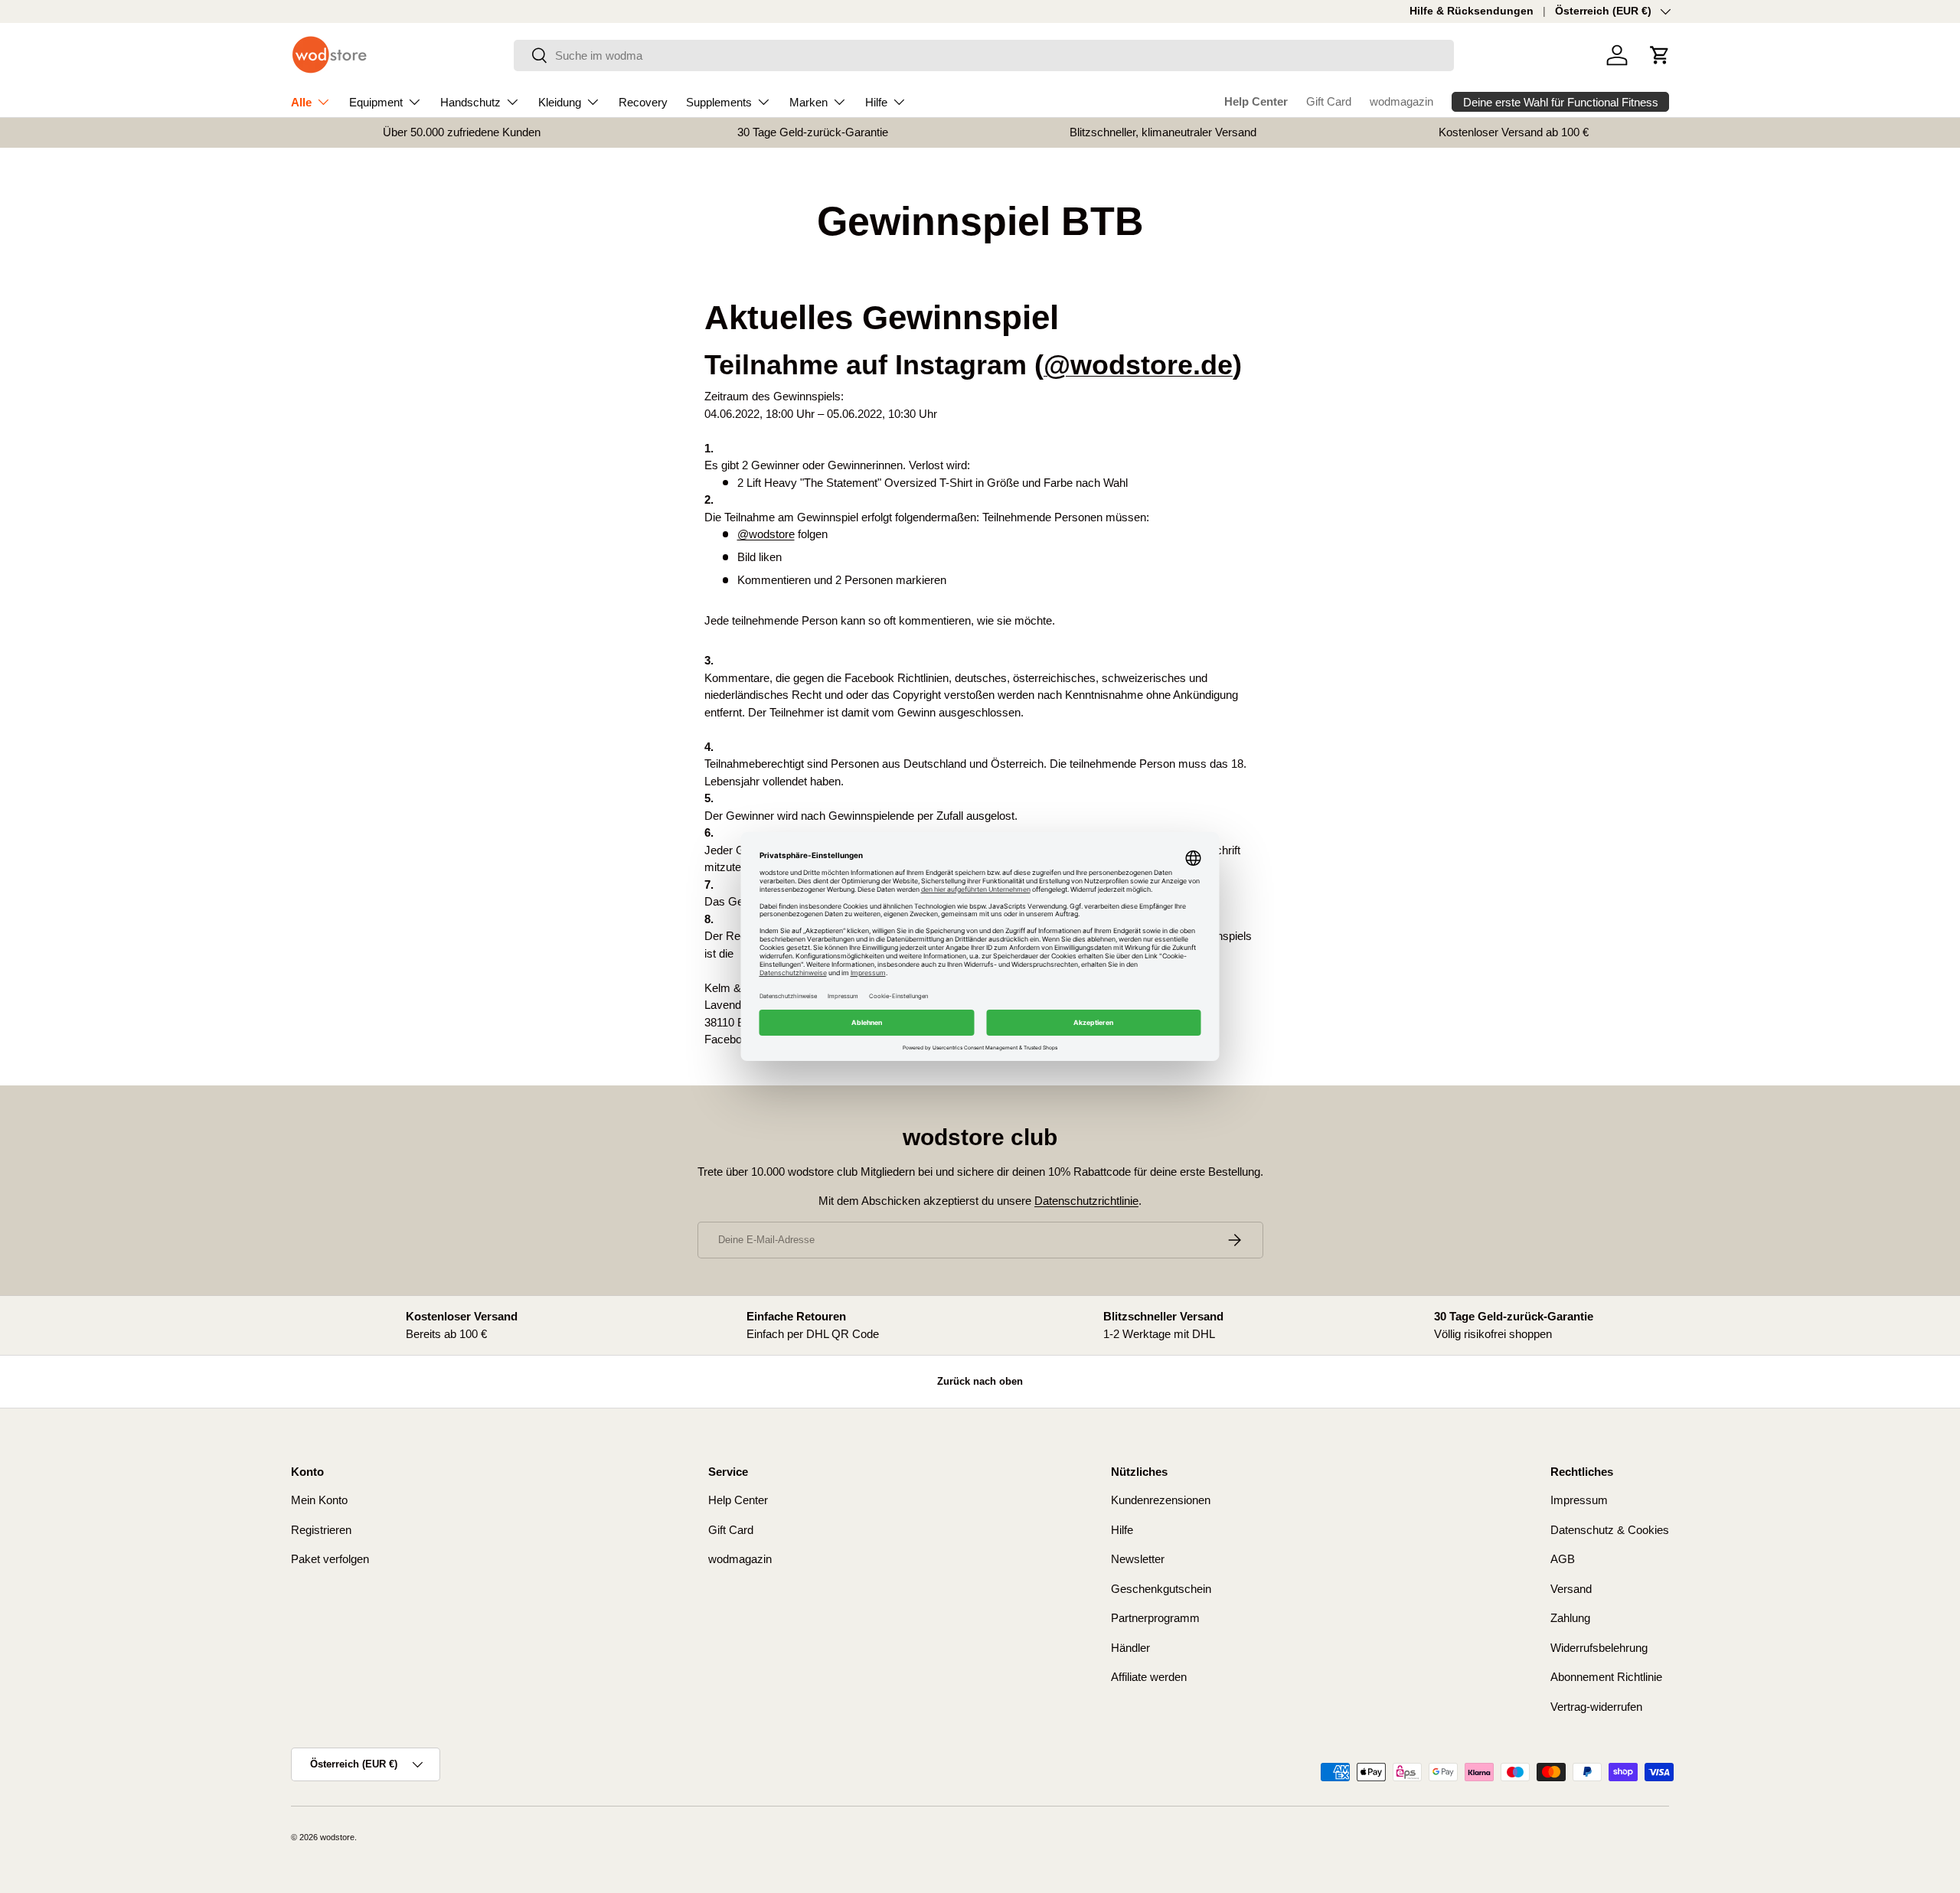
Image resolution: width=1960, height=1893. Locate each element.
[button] (1660, 55)
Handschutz (470, 102)
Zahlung (1570, 1618)
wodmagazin (1401, 101)
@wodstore (766, 534)
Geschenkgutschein (1161, 1589)
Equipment (376, 102)
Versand (1571, 1589)
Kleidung (560, 102)
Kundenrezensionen (1161, 1500)
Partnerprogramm (1155, 1618)
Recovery (643, 102)
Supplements (719, 102)
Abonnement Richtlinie (1606, 1677)
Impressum (1579, 1500)
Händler (1130, 1648)
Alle (301, 102)
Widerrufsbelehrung (1599, 1648)
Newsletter (1138, 1559)
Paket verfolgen (330, 1559)
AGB (1563, 1559)
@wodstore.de (1138, 365)
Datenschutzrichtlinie (1086, 1201)
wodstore (337, 1837)
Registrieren (321, 1530)
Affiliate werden (1149, 1677)
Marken (808, 102)
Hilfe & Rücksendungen (1472, 11)
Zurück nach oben (980, 1381)
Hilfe (876, 102)
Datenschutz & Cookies (1610, 1530)
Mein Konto (319, 1500)
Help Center (1256, 101)
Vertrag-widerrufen (1596, 1707)
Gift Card (1329, 101)
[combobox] (984, 55)
